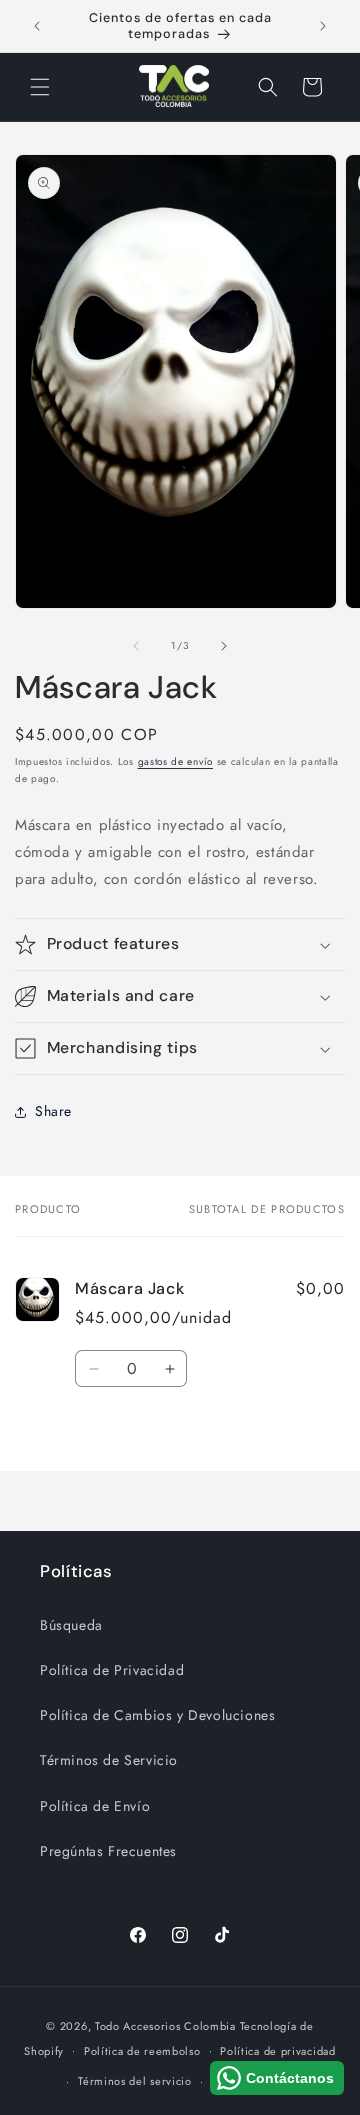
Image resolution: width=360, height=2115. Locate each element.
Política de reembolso (142, 2051)
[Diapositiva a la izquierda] (136, 646)
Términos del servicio (135, 2081)
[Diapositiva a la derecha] (224, 646)
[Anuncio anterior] (37, 26)
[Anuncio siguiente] (323, 26)
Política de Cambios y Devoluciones (157, 1715)
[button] (40, 87)
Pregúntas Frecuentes (108, 1851)
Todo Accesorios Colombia (165, 2026)
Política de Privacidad (112, 1670)
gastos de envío (176, 761)
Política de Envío (95, 1806)
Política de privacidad (277, 2051)
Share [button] (53, 1111)
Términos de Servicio (109, 1760)
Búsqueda (71, 1625)
